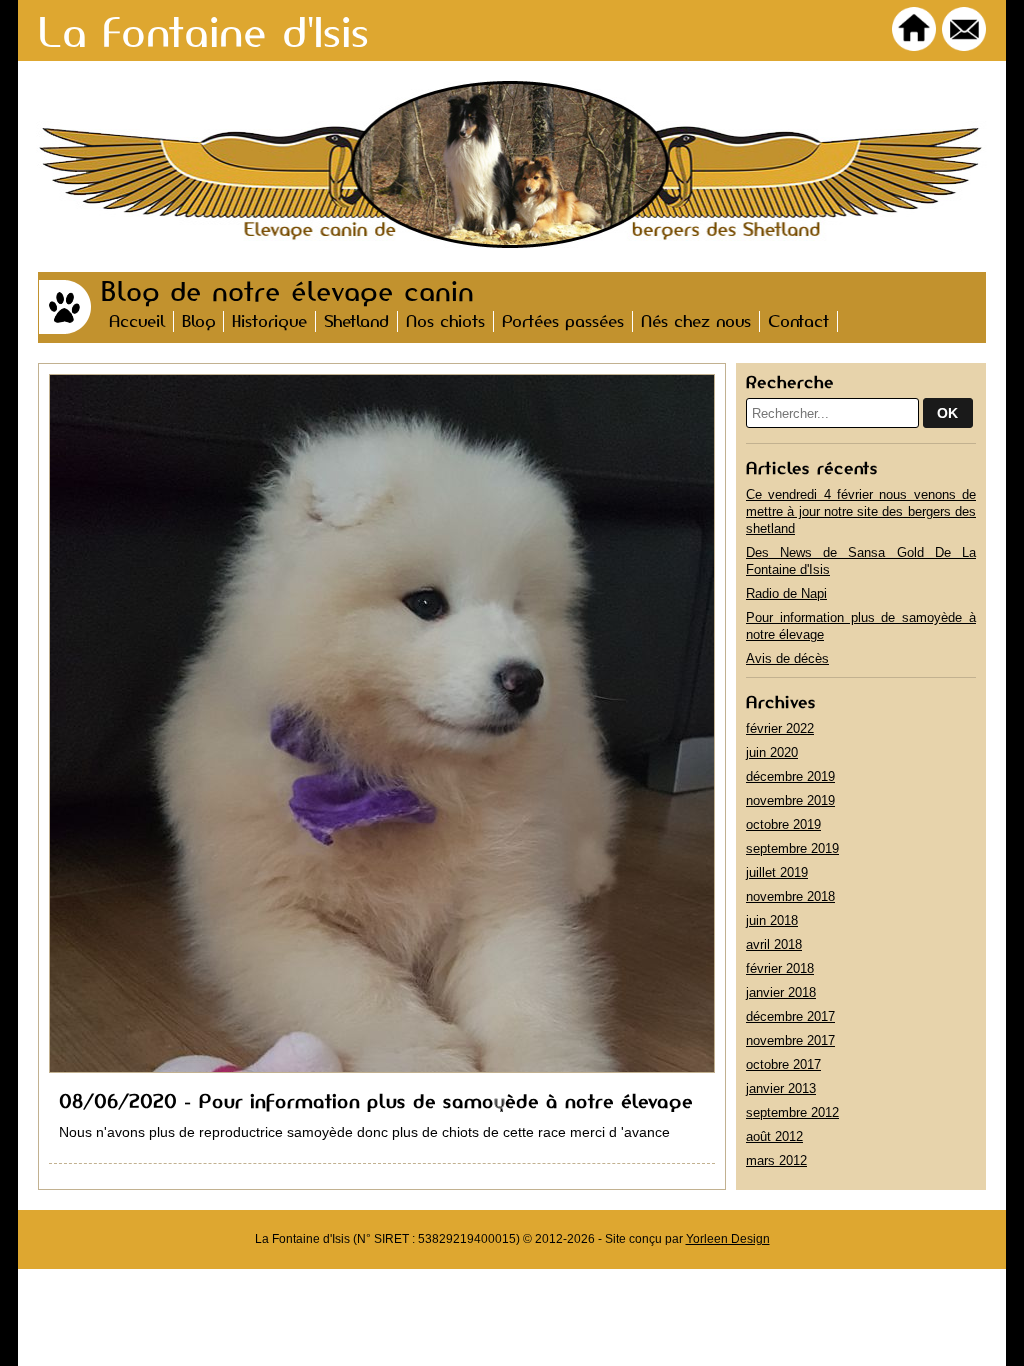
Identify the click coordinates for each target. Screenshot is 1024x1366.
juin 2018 (772, 920)
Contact (798, 321)
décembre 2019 (790, 776)
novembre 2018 (790, 896)
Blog (198, 321)
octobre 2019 (783, 824)
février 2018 (780, 968)
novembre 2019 (790, 800)
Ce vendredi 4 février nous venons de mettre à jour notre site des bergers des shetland (861, 511)
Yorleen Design (728, 1239)
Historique (269, 321)
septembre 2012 (792, 1112)
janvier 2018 (781, 992)
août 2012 (774, 1136)
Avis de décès (787, 658)
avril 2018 (774, 944)
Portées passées (563, 321)
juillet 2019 (777, 872)
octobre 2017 (783, 1064)
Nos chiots (445, 321)
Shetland (356, 321)
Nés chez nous (696, 321)
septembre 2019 (792, 848)
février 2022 (780, 728)
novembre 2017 (790, 1040)
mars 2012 (776, 1160)
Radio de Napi (786, 593)
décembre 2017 (790, 1016)
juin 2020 (772, 752)
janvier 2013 (781, 1088)
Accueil (137, 321)
